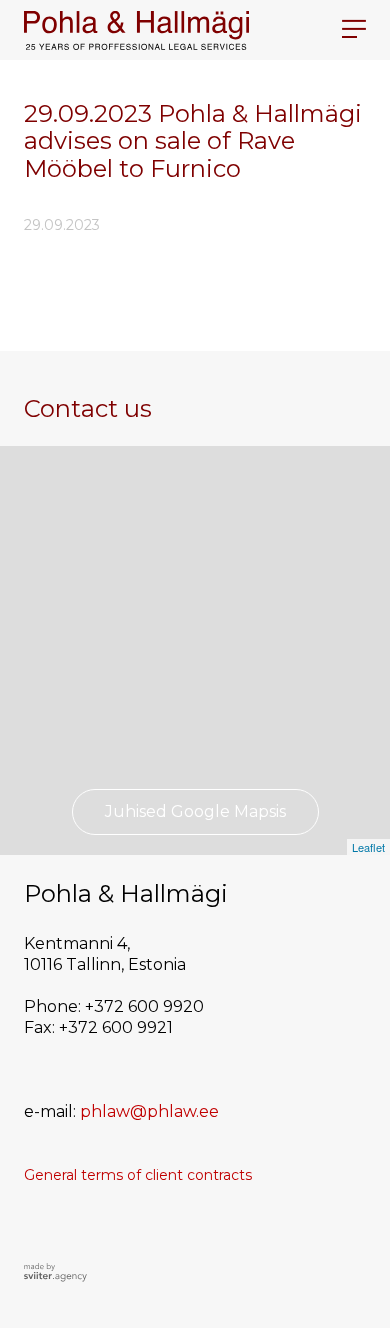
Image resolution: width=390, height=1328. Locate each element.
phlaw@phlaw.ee (149, 1111)
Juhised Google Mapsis (195, 811)
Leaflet (368, 847)
